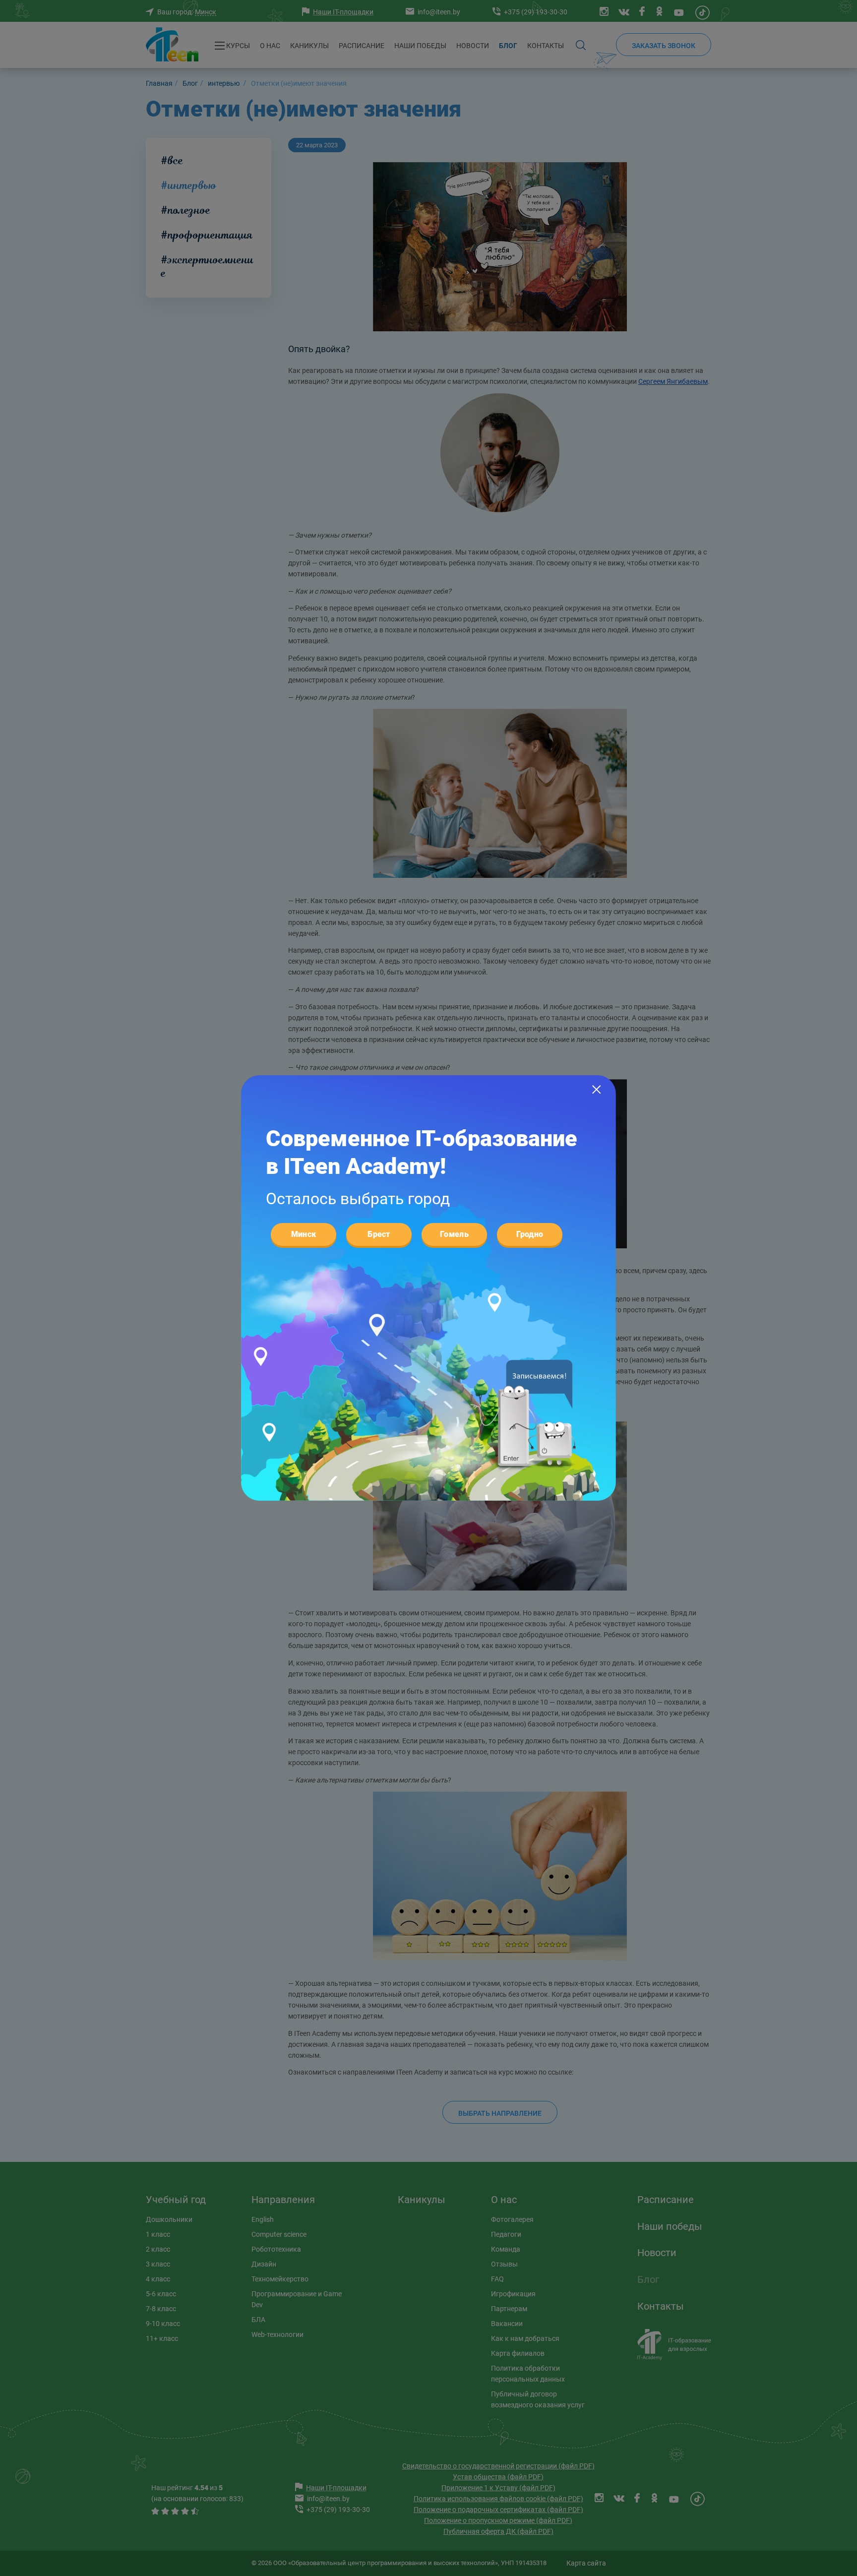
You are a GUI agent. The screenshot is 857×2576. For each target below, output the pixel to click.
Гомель (454, 1234)
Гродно (530, 1234)
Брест (379, 1234)
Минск (304, 1234)
